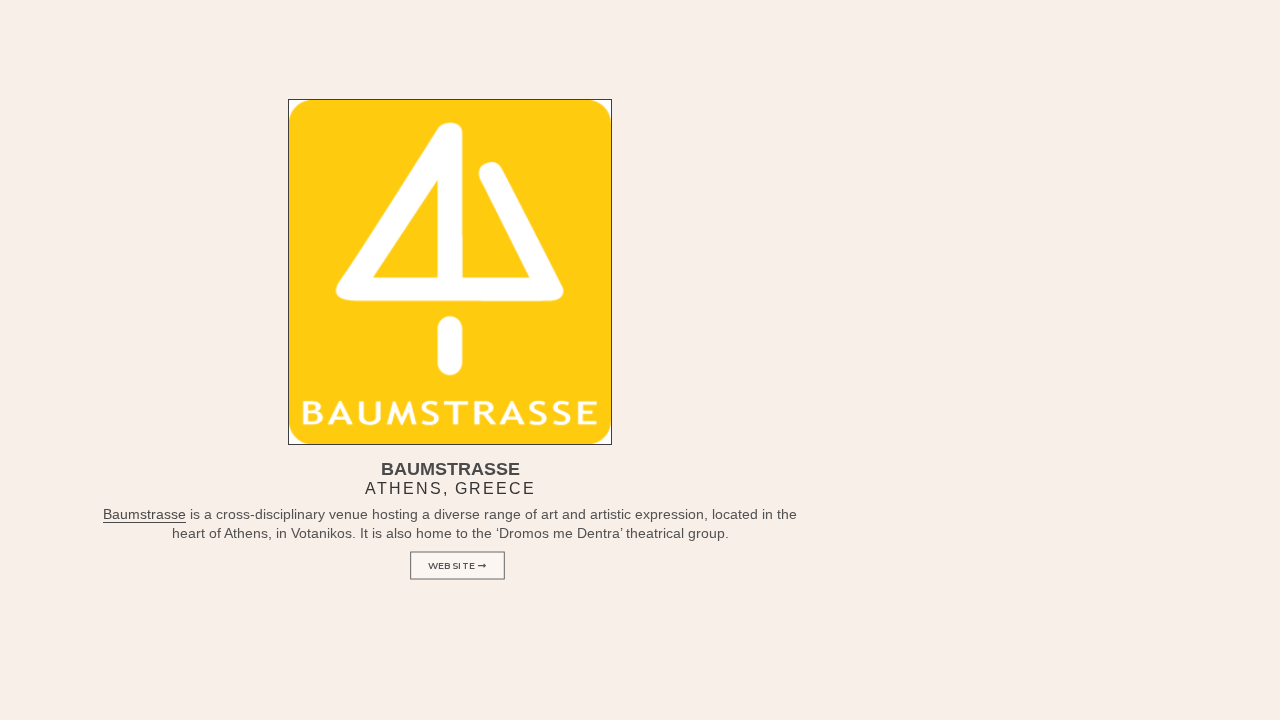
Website (453, 566)
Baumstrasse (144, 514)
